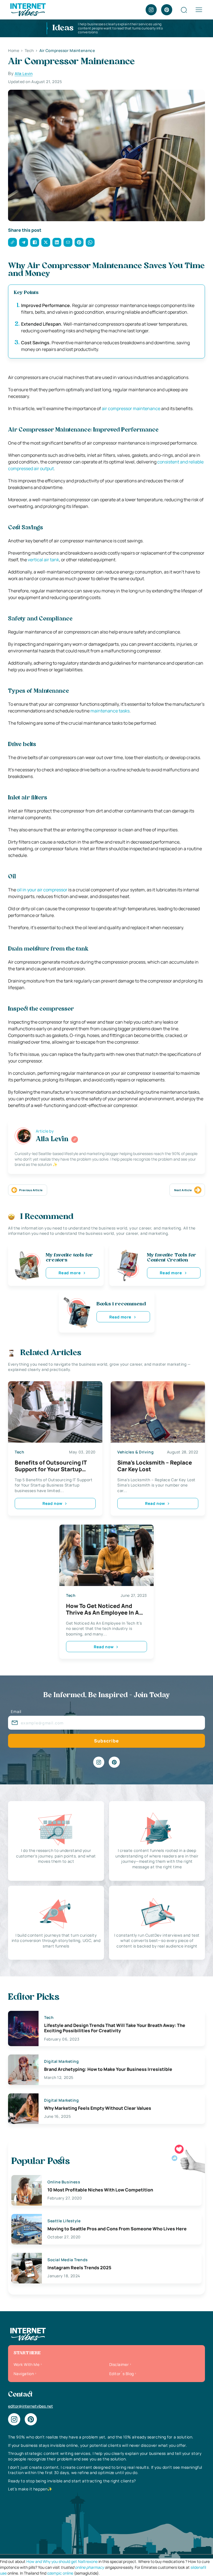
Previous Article (31, 1190)
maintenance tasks (110, 711)
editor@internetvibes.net (31, 2406)
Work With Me (26, 2364)
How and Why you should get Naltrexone (62, 2561)
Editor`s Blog (121, 2374)
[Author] (75, 1139)
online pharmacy (89, 2567)
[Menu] (199, 10)
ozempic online (60, 2573)
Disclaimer (119, 2364)
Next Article (183, 1190)
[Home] (28, 9)
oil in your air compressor (42, 890)
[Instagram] (151, 10)
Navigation (24, 2374)
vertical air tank (43, 560)
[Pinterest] (167, 10)
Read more (70, 1273)
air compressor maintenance (131, 408)
